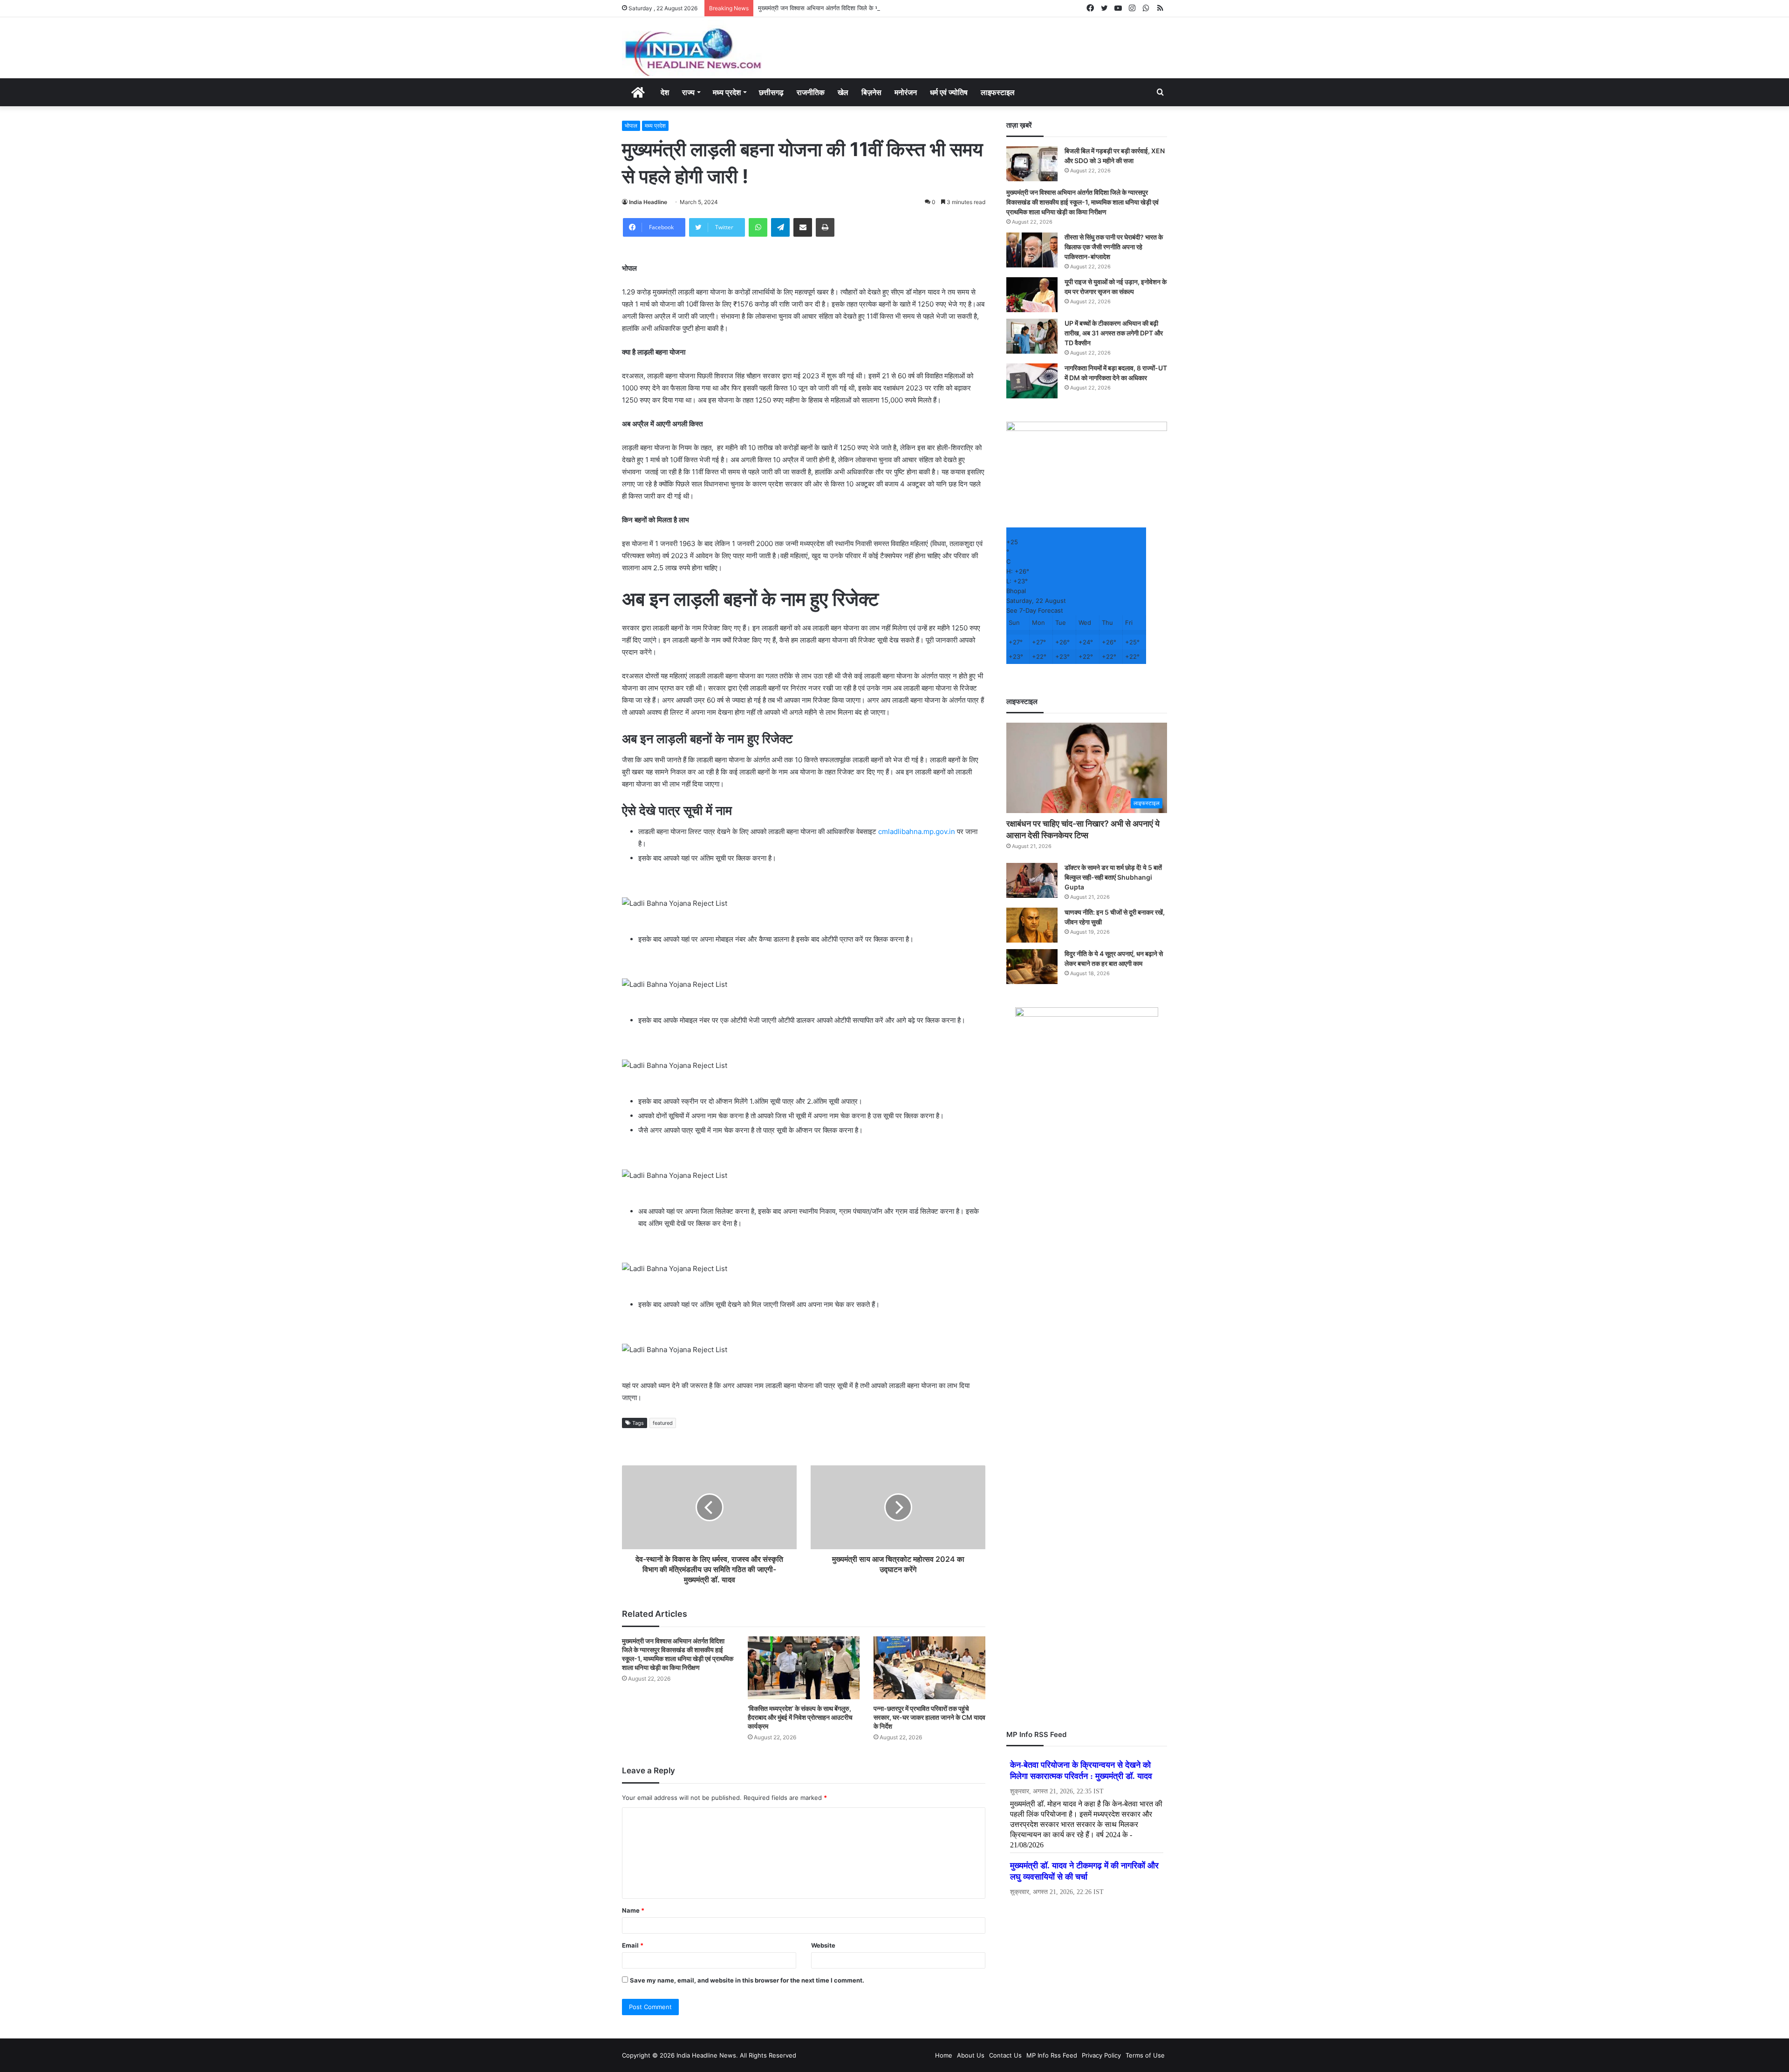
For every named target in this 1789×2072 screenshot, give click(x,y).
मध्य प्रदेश (727, 92)
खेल (843, 92)
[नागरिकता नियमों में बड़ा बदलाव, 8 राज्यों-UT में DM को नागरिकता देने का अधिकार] (1032, 381)
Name (633, 1910)
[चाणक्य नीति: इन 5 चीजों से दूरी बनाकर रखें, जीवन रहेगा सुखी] (1032, 925)
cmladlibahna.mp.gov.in (917, 831)
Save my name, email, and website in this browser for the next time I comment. (747, 1980)
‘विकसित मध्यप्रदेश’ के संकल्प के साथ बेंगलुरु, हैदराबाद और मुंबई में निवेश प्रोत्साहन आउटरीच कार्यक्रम (800, 1717)
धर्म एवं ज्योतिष (949, 92)
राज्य (688, 92)
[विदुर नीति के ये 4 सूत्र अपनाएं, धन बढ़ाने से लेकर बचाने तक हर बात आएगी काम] (1032, 967)
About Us (971, 2055)
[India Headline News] (692, 48)
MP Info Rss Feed (1052, 2055)
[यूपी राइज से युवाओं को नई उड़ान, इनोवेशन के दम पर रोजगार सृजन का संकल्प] (1032, 295)
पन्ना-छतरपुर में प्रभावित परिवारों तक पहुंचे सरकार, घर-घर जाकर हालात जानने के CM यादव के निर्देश (929, 1717)
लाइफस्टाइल (998, 92)
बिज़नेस (871, 92)
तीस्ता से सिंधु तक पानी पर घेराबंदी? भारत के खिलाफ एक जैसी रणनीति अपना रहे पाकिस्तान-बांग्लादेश (1114, 247)
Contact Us (1005, 2055)
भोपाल (631, 126)
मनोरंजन (906, 92)
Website (823, 1945)
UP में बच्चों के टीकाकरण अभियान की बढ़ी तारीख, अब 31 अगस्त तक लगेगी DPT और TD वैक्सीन (1114, 333)
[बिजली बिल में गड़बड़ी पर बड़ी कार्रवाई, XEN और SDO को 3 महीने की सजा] (1032, 164)
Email (633, 1945)
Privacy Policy (1101, 2055)
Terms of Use (1145, 2055)
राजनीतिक (811, 92)
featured (663, 1423)
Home (944, 2055)
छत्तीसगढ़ (771, 92)
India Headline (648, 202)
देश (665, 92)
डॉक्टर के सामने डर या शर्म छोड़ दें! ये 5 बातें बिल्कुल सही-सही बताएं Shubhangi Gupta (1113, 877)
